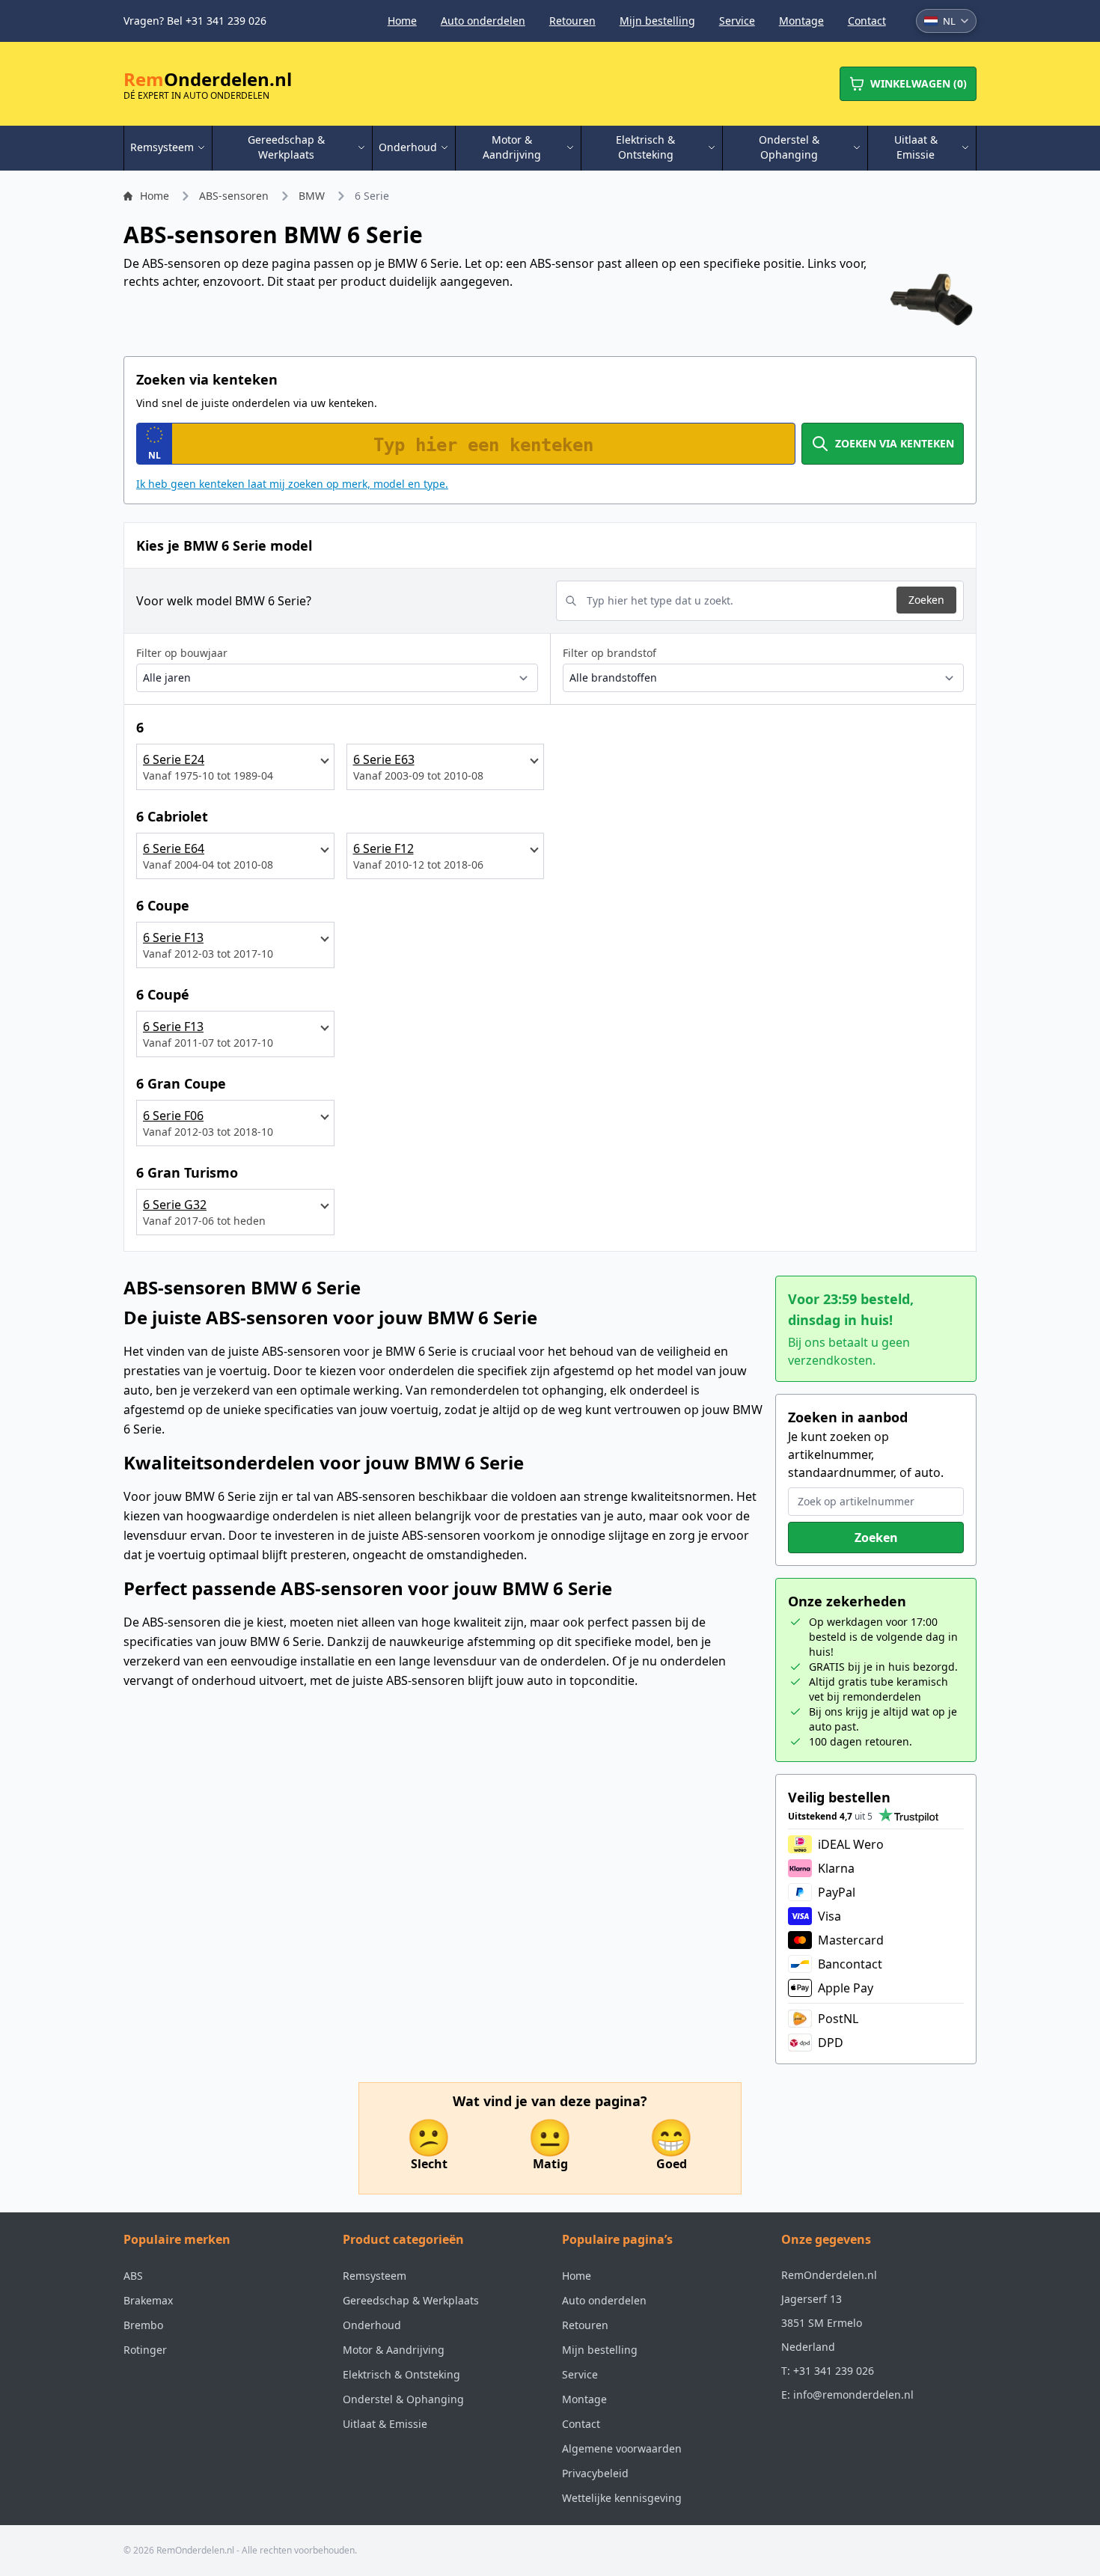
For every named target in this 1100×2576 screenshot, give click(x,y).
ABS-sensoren (234, 196)
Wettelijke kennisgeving (622, 2498)
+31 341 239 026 (834, 2371)
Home (402, 21)
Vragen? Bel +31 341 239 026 (195, 21)
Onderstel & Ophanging (403, 2399)
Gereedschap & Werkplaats (411, 2300)
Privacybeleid (595, 2473)
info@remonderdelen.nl (853, 2395)
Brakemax (148, 2300)
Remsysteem (375, 2276)
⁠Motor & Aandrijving (394, 2350)
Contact (867, 21)
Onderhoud (372, 2325)
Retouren (572, 21)
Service (737, 21)
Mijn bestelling (657, 21)
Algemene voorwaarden (622, 2448)
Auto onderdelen (483, 21)
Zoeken (926, 600)
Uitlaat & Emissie (385, 2424)
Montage (801, 21)
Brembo (143, 2325)
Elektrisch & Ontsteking (401, 2374)
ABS (133, 2276)
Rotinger (145, 2350)
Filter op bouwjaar (182, 653)
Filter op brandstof (609, 653)
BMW (312, 196)
